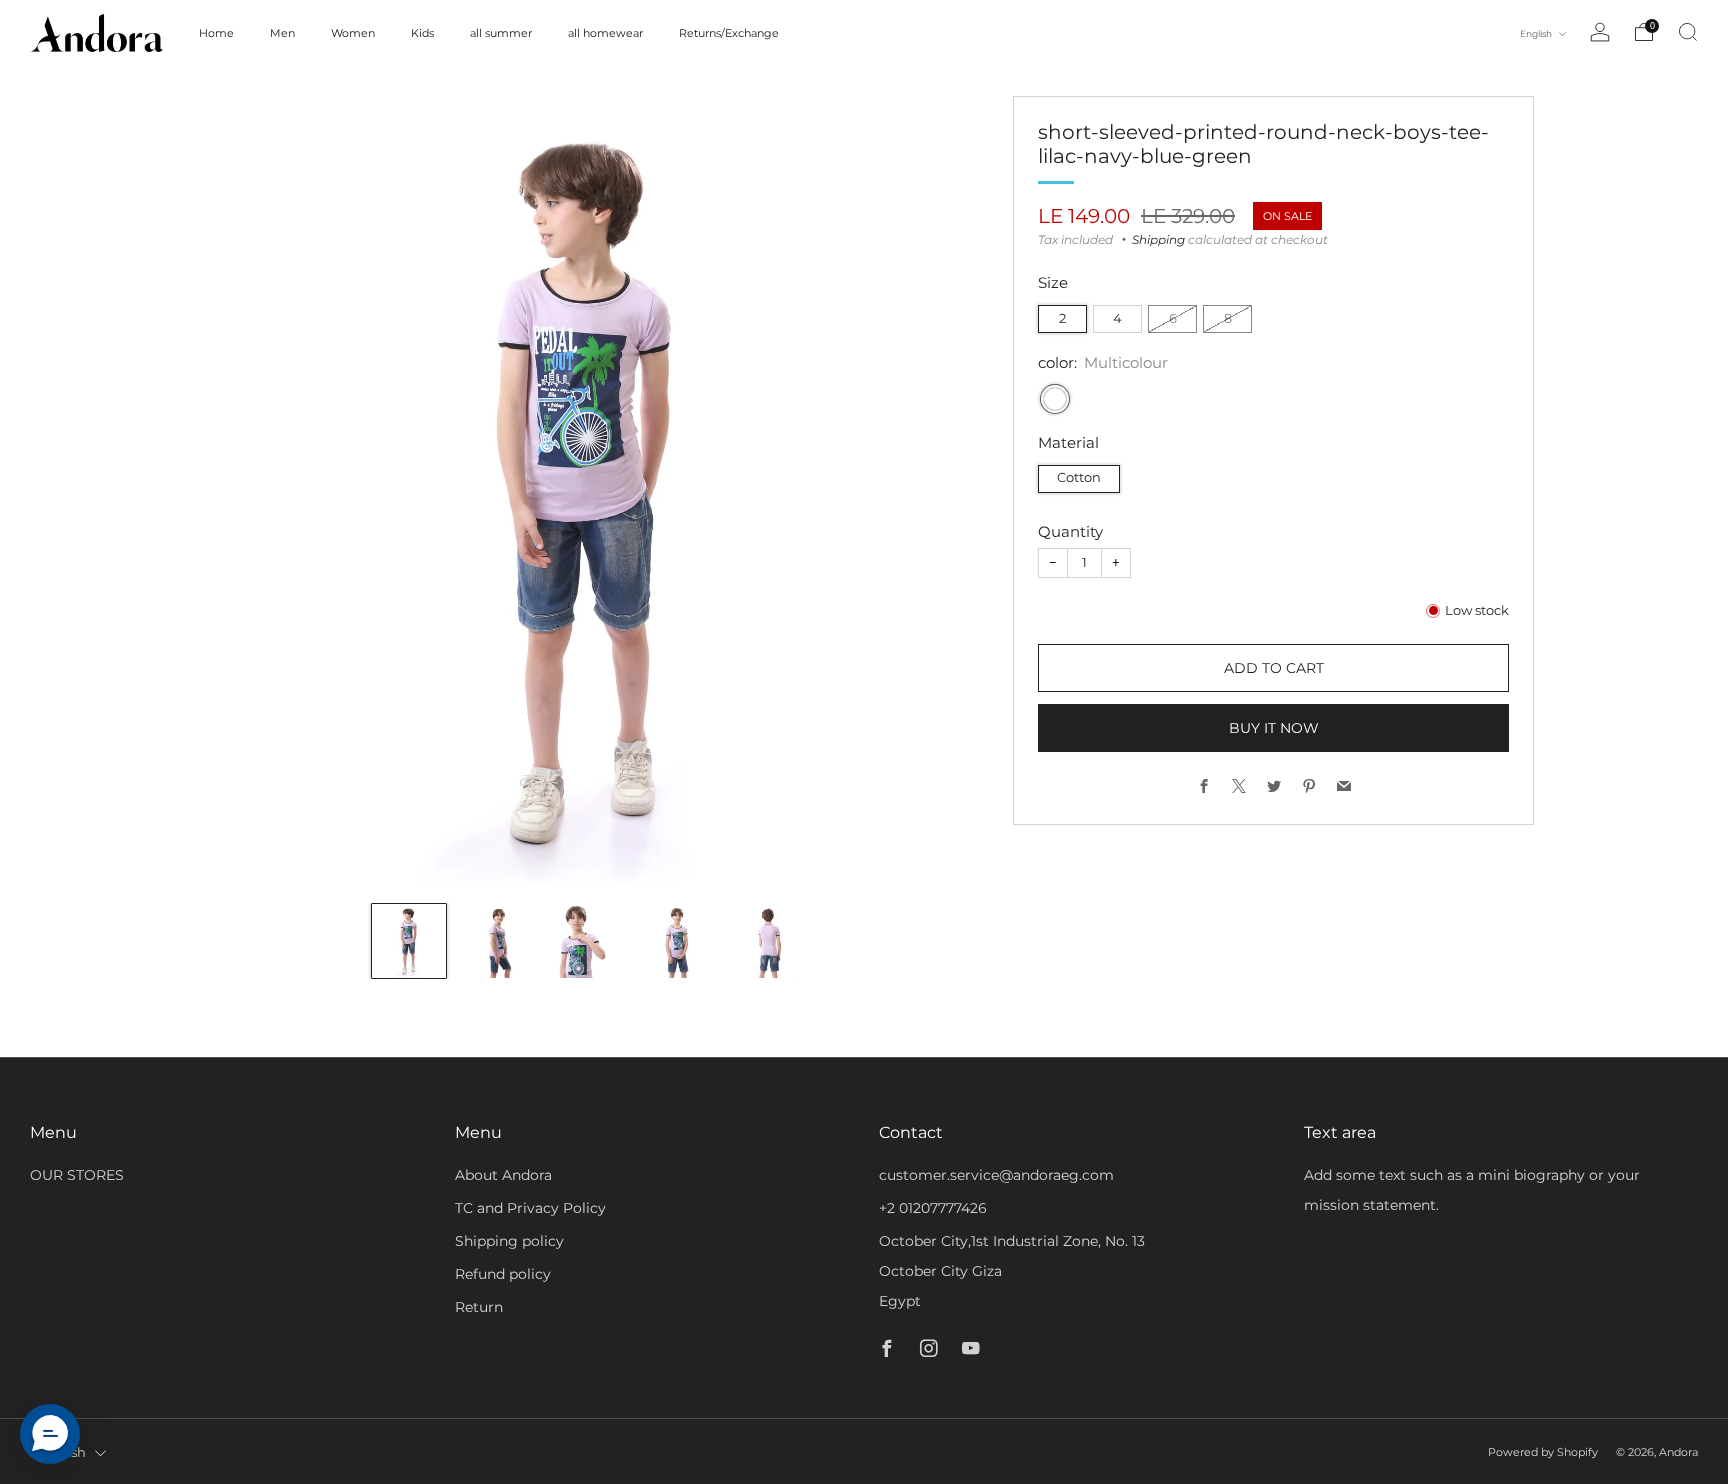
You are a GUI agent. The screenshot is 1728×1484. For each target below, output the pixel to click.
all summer (501, 33)
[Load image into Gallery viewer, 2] (499, 941)
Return (479, 1307)
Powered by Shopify (1543, 1452)
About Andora (503, 1175)
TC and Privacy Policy (530, 1208)
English (1537, 33)
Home (216, 33)
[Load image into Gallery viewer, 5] (768, 941)
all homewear (605, 33)
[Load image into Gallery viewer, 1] (409, 941)
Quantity (1070, 531)
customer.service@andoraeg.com (996, 1175)
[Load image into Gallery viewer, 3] (589, 941)
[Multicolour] (1055, 399)
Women (353, 33)
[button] (50, 1434)
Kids (422, 33)
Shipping (1158, 239)
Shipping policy (509, 1241)
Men (282, 33)
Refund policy (503, 1274)
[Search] (1688, 32)
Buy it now (1274, 728)
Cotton (1079, 477)
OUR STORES (77, 1175)
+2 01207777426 (933, 1208)
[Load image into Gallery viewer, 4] (678, 941)
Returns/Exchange (729, 33)
